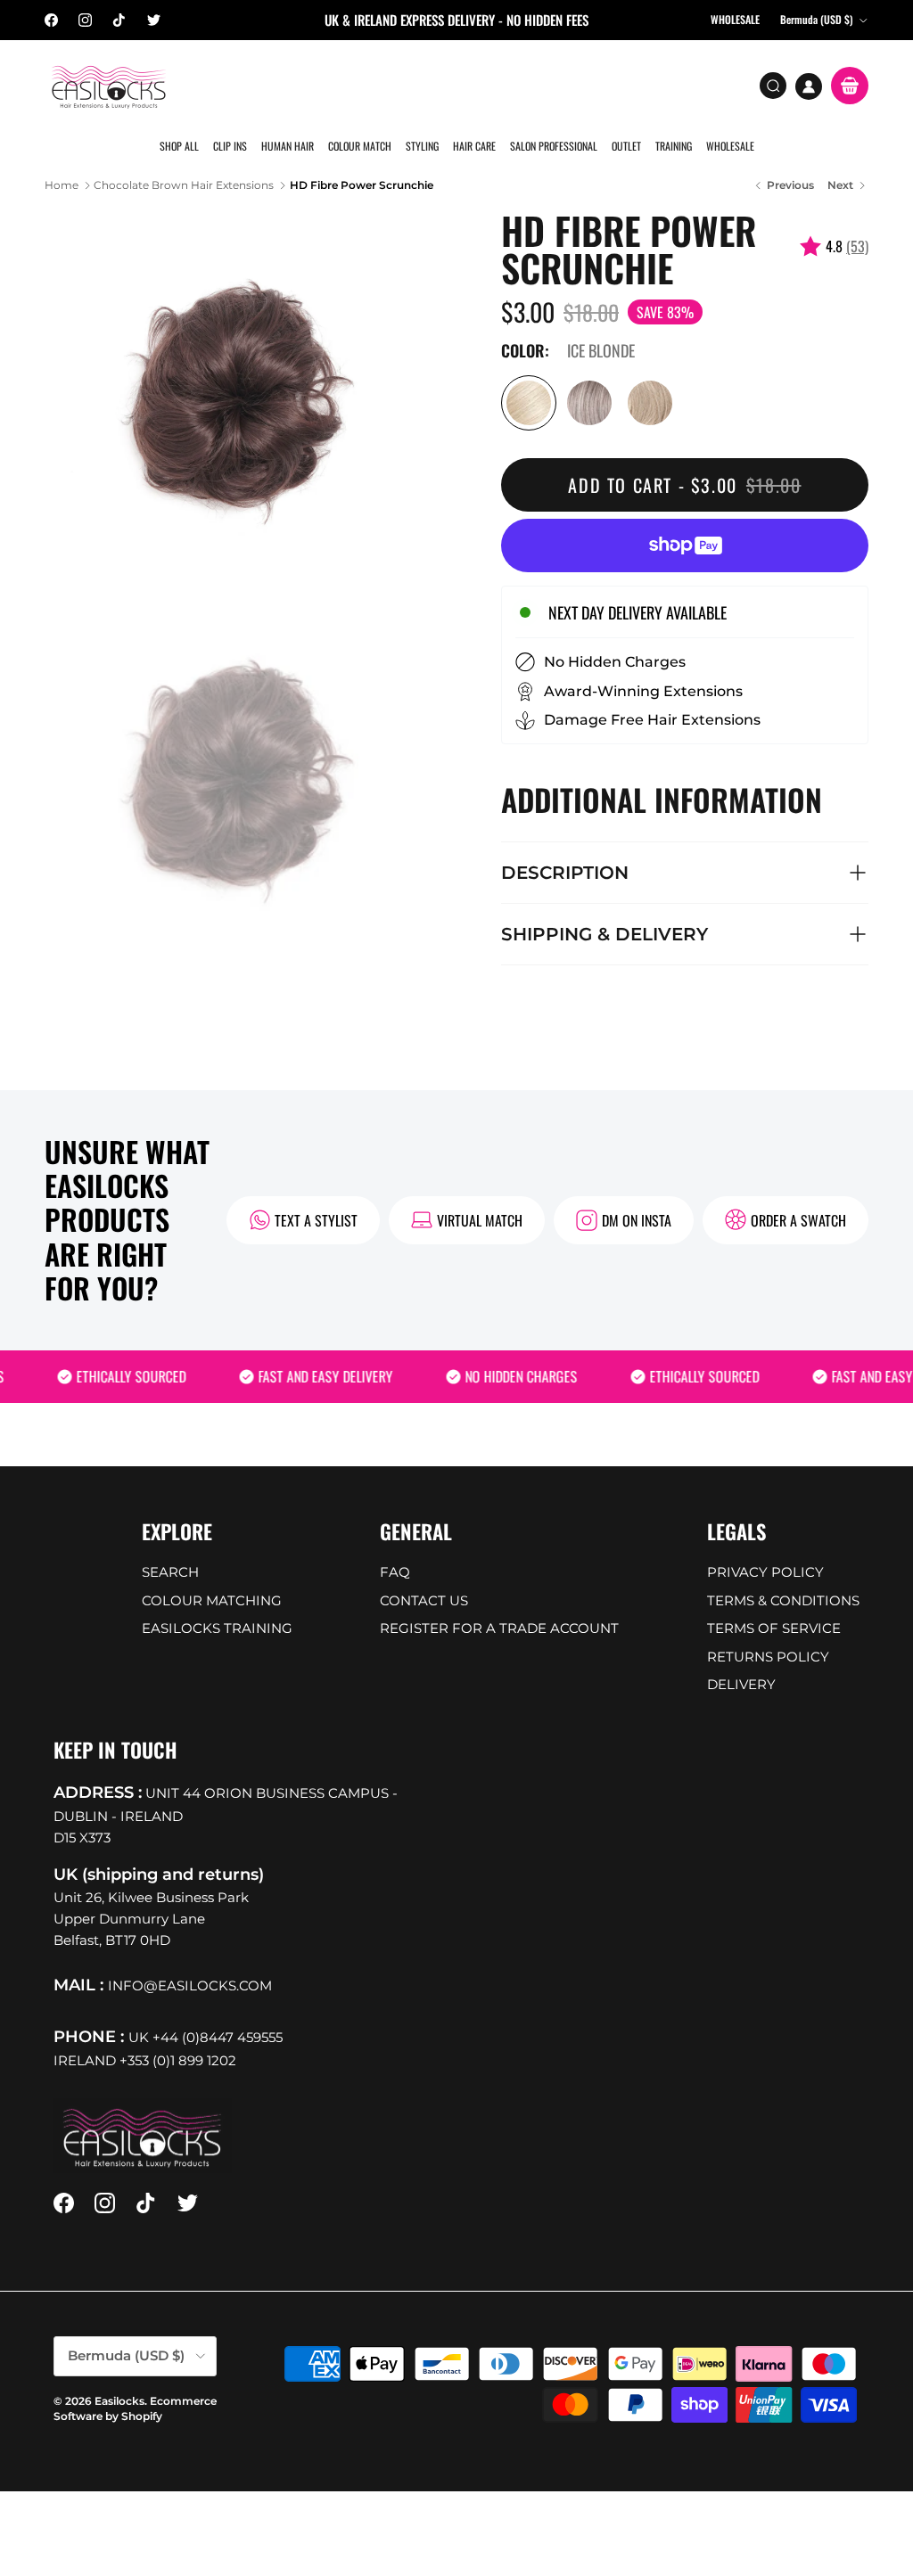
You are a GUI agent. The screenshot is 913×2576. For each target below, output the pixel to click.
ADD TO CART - (684, 485)
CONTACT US (424, 1600)
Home (62, 185)
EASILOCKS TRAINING (217, 1628)
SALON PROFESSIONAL (554, 146)
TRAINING (674, 146)
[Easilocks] (109, 86)
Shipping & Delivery (605, 934)
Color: (525, 351)
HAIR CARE (474, 146)
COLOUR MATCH (360, 146)
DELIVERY (741, 1684)
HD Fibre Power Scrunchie (362, 185)
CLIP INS (230, 146)
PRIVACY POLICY (765, 1572)
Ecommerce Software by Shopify (135, 2408)
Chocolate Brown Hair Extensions (184, 185)
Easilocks (119, 2401)
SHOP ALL (179, 146)
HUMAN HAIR (288, 146)
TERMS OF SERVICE (774, 1628)
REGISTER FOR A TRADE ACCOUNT (499, 1628)
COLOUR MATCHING (212, 1600)
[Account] (809, 86)
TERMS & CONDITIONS (783, 1600)
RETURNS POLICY (768, 1657)
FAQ (395, 1572)
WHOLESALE (730, 146)
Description (565, 873)
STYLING (422, 146)
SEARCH (170, 1572)
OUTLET (626, 146)
